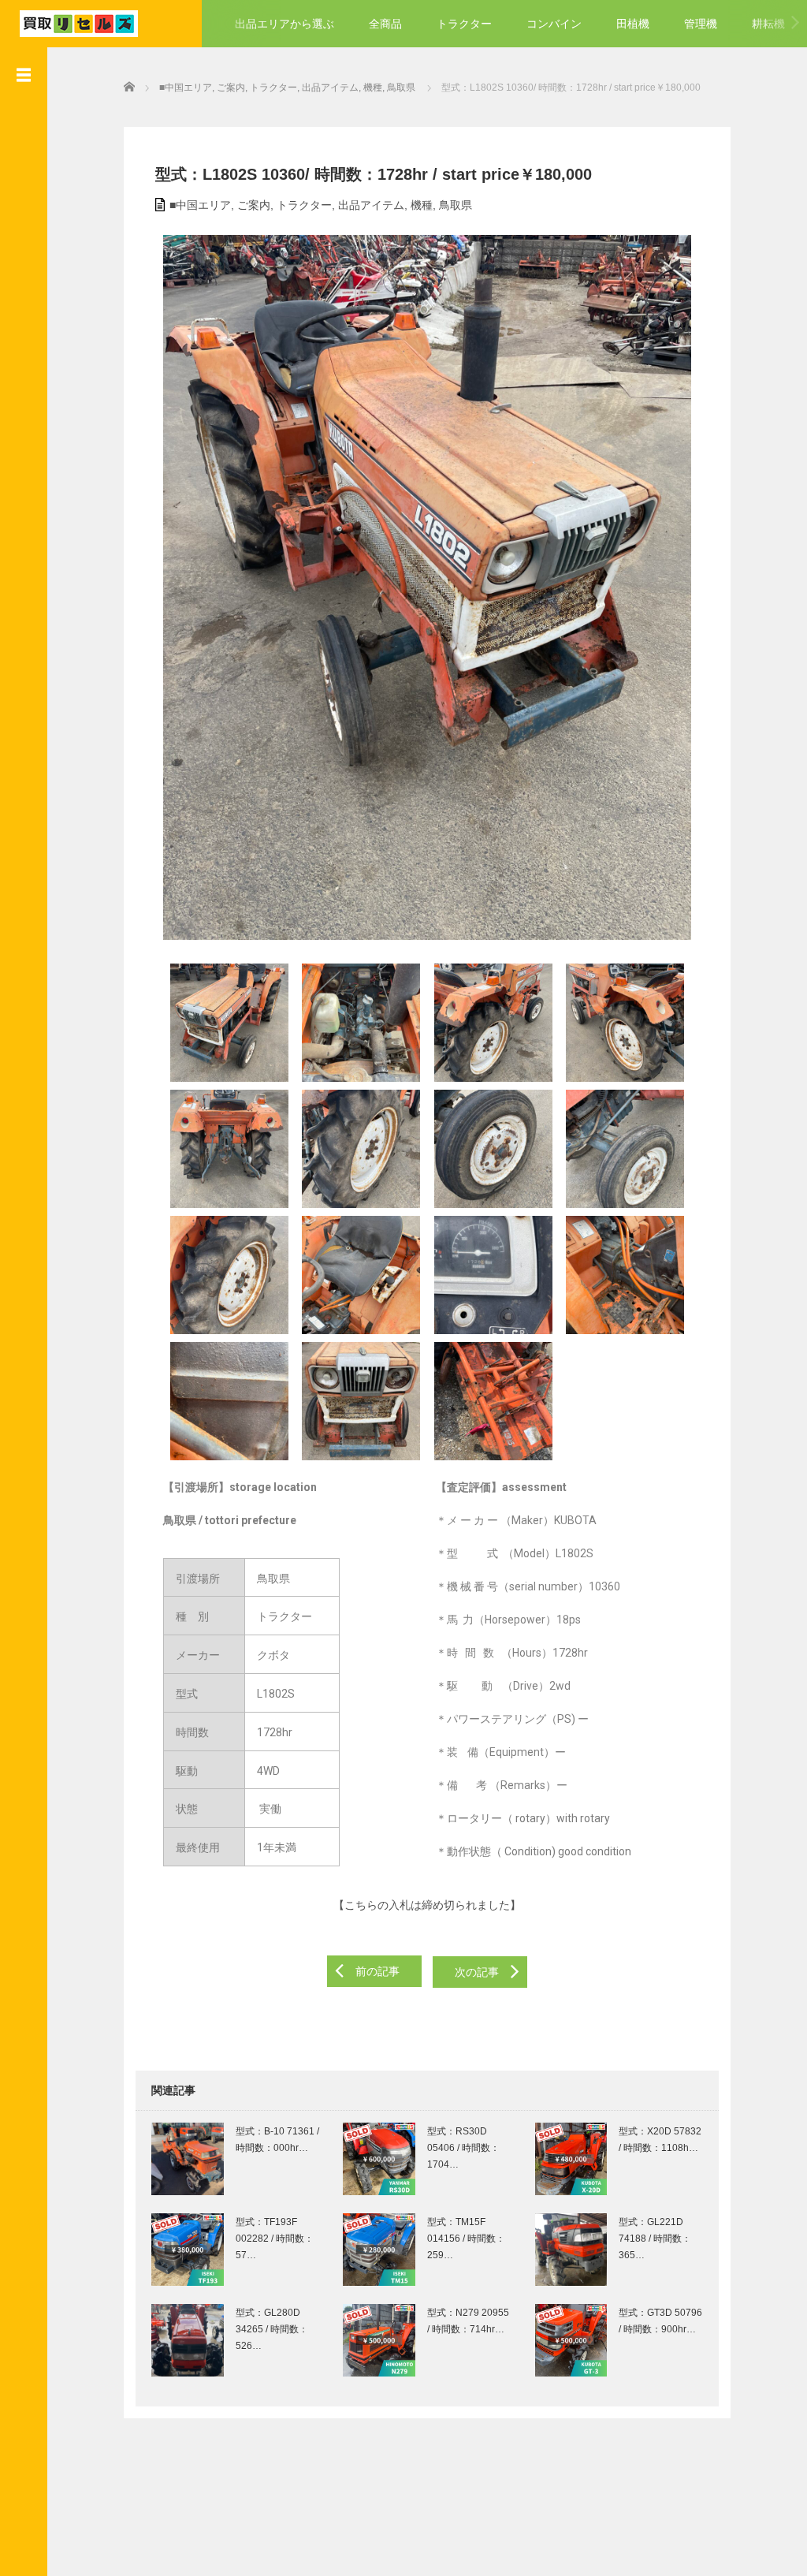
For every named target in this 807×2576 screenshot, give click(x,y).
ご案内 (254, 205)
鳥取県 (456, 205)
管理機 (701, 24)
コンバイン (554, 24)
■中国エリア (200, 205)
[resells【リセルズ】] (79, 22)
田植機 (633, 24)
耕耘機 (768, 24)
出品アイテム (371, 205)
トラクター (464, 24)
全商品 (385, 24)
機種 (422, 205)
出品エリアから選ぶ (284, 24)
